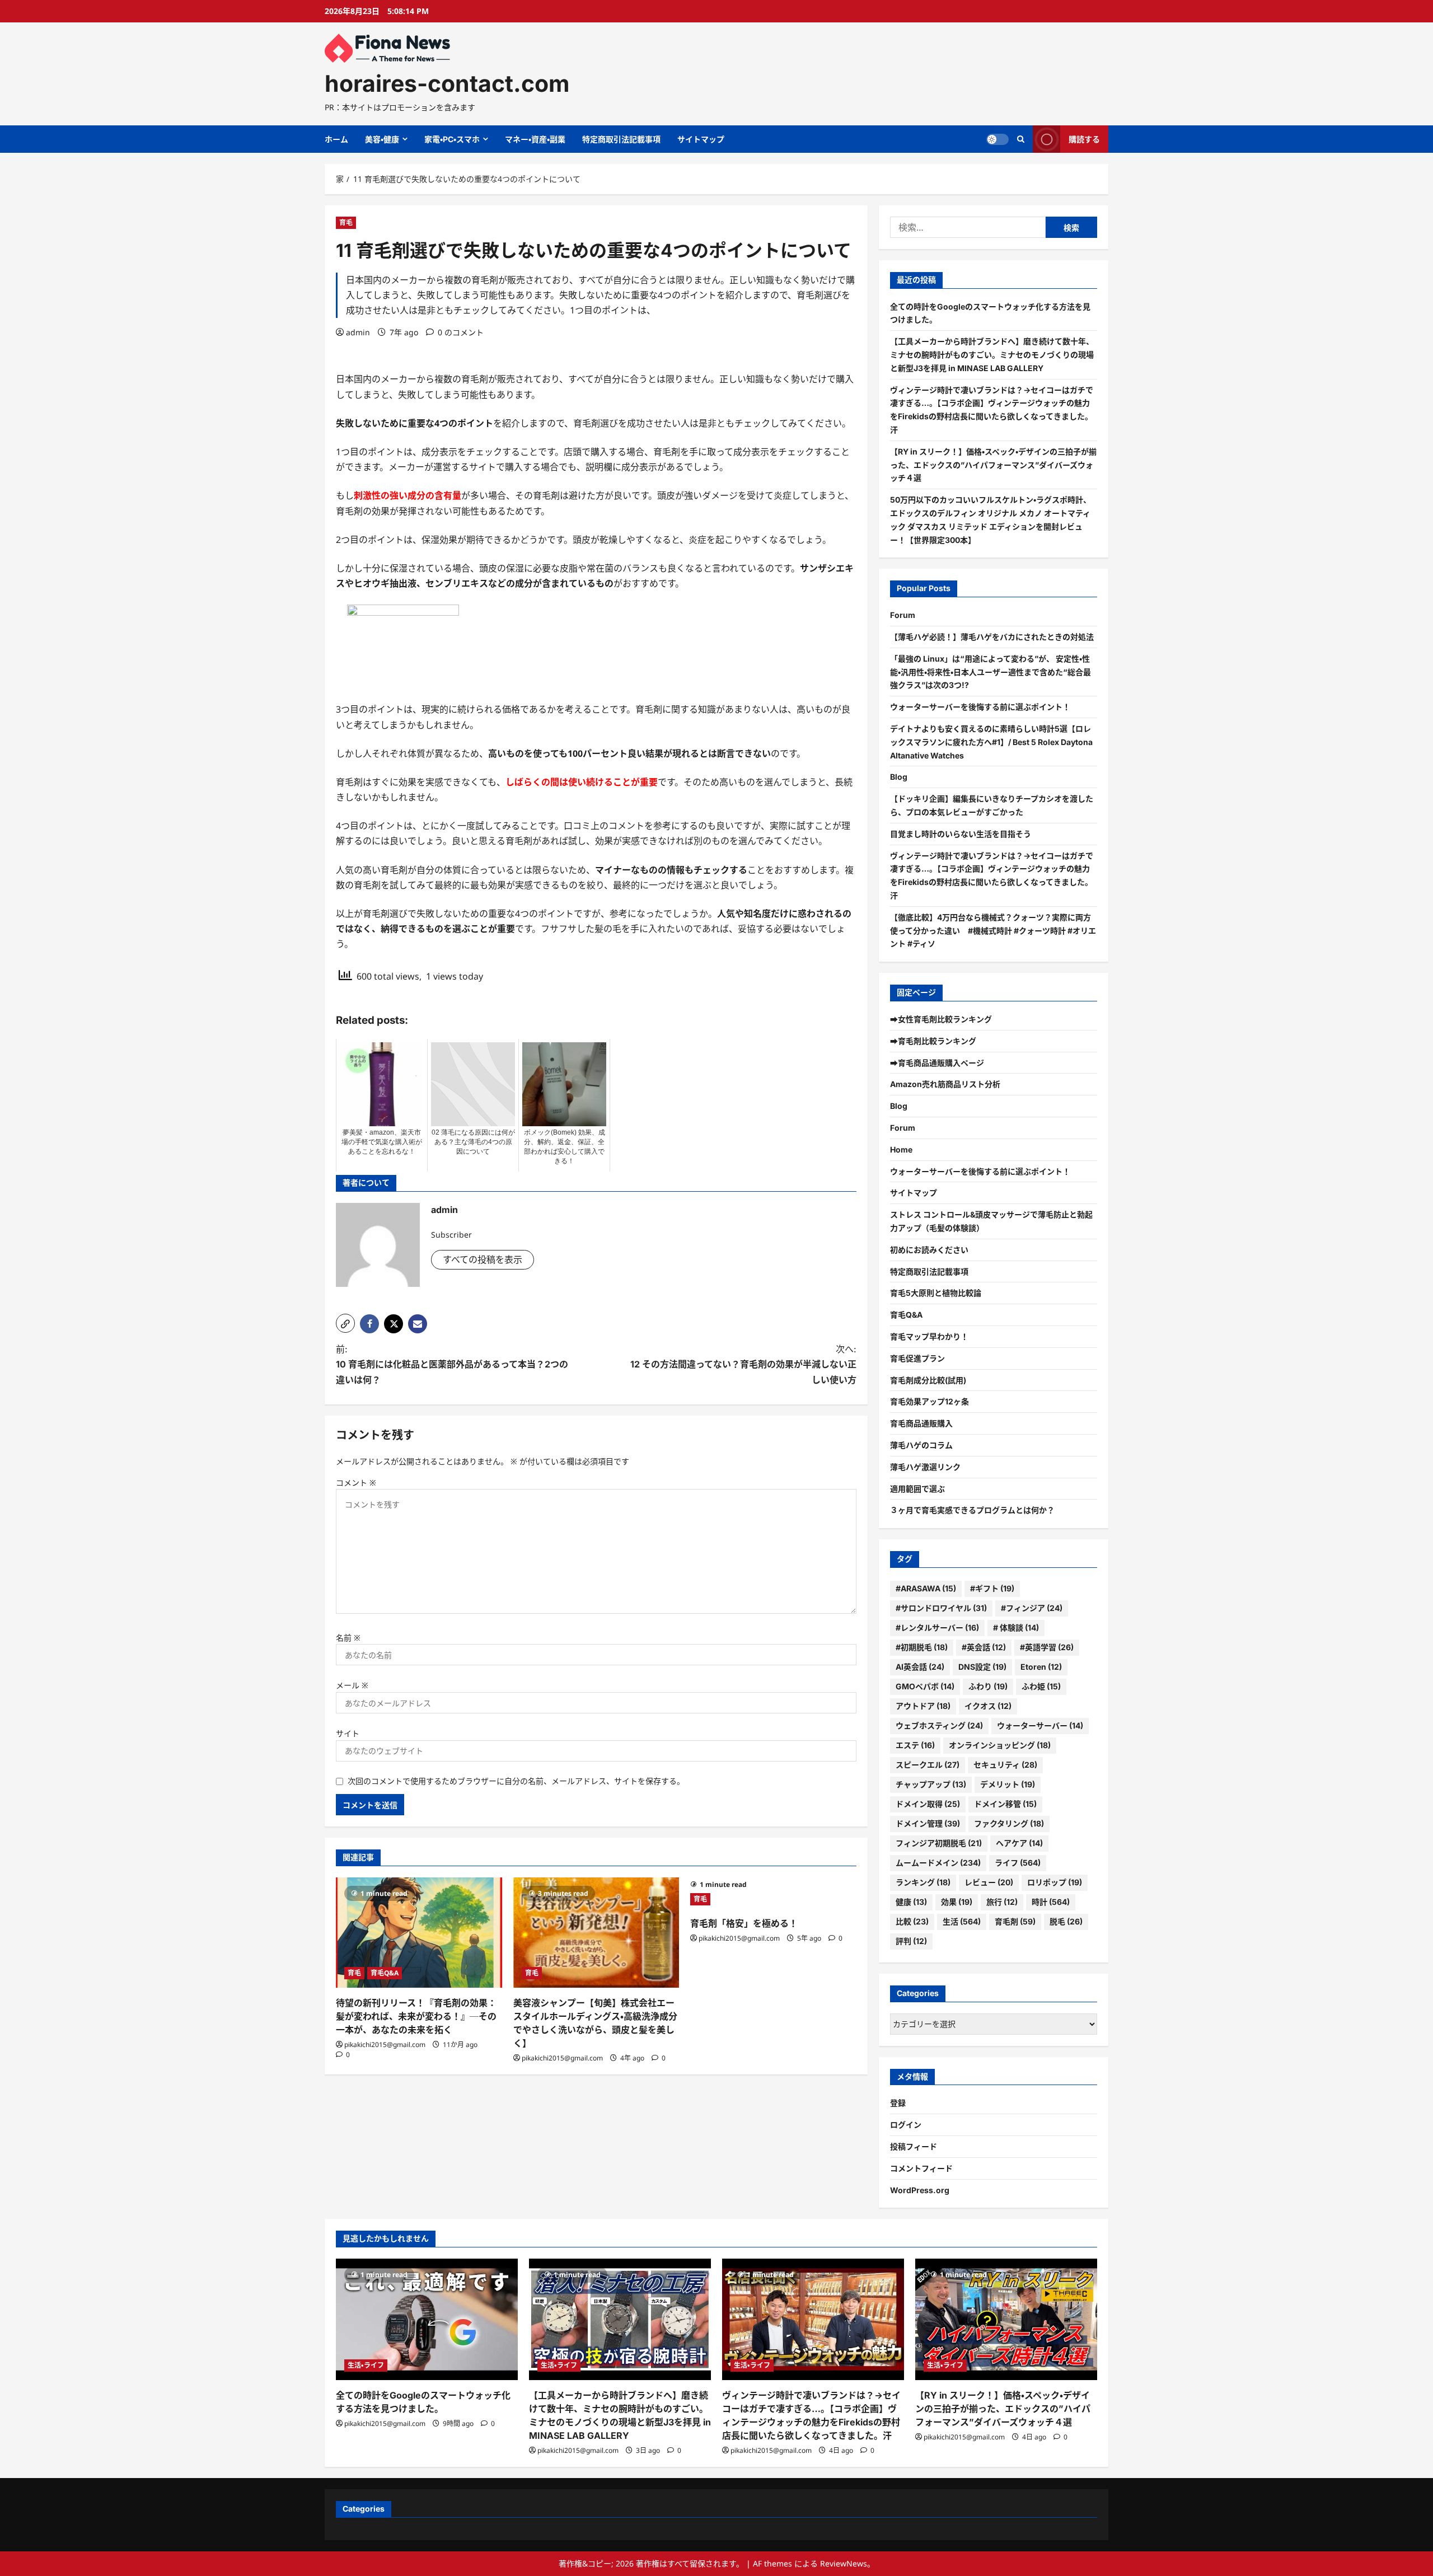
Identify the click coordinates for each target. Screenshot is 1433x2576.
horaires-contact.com (447, 83)
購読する (1084, 139)
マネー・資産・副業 (535, 139)
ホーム (336, 139)
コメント (356, 1483)
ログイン (906, 2125)
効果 (957, 1902)
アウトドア (923, 1706)
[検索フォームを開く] (1021, 139)
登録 (898, 2103)
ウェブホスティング (939, 1725)
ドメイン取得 (928, 1804)
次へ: (743, 1364)
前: (452, 1364)
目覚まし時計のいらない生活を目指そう (961, 834)
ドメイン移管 (1005, 1804)
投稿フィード (914, 2146)
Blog (899, 777)
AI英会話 (920, 1667)
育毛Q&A (385, 1973)
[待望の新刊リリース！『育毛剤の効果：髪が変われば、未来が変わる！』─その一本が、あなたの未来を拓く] (419, 1933)
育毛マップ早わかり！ (929, 1336)
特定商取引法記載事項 (621, 139)
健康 (911, 1902)
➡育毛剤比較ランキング (933, 1041)
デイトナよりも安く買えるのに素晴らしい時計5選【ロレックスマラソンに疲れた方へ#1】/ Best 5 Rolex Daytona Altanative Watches (991, 742)
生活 (962, 1921)
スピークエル (928, 1765)
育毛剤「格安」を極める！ (744, 1923)
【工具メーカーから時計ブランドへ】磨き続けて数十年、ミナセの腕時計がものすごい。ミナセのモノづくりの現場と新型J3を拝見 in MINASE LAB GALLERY (992, 355)
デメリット (1008, 1784)
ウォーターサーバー (1040, 1725)
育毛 (346, 223)
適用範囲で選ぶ (917, 1489)
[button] (345, 1323)
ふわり (988, 1686)
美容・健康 (382, 139)
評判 (911, 1941)
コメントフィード (921, 2168)
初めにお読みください (929, 1250)
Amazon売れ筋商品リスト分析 (945, 1084)
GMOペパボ (925, 1686)
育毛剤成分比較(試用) (928, 1380)
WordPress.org (920, 2190)
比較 (912, 1921)
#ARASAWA (926, 1588)
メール (352, 1685)
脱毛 (1066, 1921)
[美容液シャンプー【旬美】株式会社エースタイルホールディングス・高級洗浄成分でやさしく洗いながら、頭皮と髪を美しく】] (596, 1933)
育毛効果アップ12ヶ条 (929, 1401)
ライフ (1018, 1863)
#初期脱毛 (922, 1647)
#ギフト (992, 1588)
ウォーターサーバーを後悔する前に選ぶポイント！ (980, 707)
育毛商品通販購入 (921, 1423)
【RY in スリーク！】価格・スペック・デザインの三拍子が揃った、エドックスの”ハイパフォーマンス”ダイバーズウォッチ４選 (993, 465)
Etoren (1041, 1667)
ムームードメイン (938, 1863)
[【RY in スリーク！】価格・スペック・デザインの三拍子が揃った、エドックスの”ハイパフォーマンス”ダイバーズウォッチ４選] (1006, 2319)
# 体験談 (1016, 1627)
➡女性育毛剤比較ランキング (941, 1019)
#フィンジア (1032, 1608)
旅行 (1002, 1902)
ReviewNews (844, 2563)
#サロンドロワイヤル (941, 1608)
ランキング (923, 1882)
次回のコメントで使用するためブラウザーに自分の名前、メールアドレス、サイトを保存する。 (516, 1781)
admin (358, 332)
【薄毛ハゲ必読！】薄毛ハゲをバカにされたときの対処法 (992, 637)
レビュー (989, 1882)
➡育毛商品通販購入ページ (937, 1063)
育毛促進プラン (917, 1358)
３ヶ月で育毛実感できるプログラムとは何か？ (972, 1510)
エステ (915, 1745)
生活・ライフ (366, 2365)
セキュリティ (1005, 1765)
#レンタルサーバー (937, 1627)
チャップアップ (931, 1784)
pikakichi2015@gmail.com (385, 2045)
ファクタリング (1009, 1823)
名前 (348, 1638)
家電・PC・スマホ (452, 139)
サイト (348, 1733)
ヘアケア (1019, 1843)
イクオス (988, 1706)
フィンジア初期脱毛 (939, 1843)
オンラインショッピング (1000, 1745)
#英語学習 (1047, 1647)
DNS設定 (982, 1667)
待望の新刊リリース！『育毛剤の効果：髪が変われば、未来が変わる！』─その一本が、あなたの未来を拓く (416, 2016)
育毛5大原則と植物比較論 (936, 1293)
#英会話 (984, 1647)
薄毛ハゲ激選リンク (925, 1467)
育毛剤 (1015, 1921)
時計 (1051, 1902)
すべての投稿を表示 (483, 1259)
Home (901, 1149)
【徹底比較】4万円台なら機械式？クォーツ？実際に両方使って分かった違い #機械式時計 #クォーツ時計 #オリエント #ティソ (993, 931)
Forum (903, 615)
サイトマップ (701, 139)
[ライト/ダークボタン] (998, 139)
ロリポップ (1055, 1882)
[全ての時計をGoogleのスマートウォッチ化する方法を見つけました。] (427, 2319)
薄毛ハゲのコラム (921, 1445)
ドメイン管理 (928, 1823)
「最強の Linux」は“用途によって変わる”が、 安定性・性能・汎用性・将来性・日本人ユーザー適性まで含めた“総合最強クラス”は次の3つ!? (991, 672)
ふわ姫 (1041, 1686)
